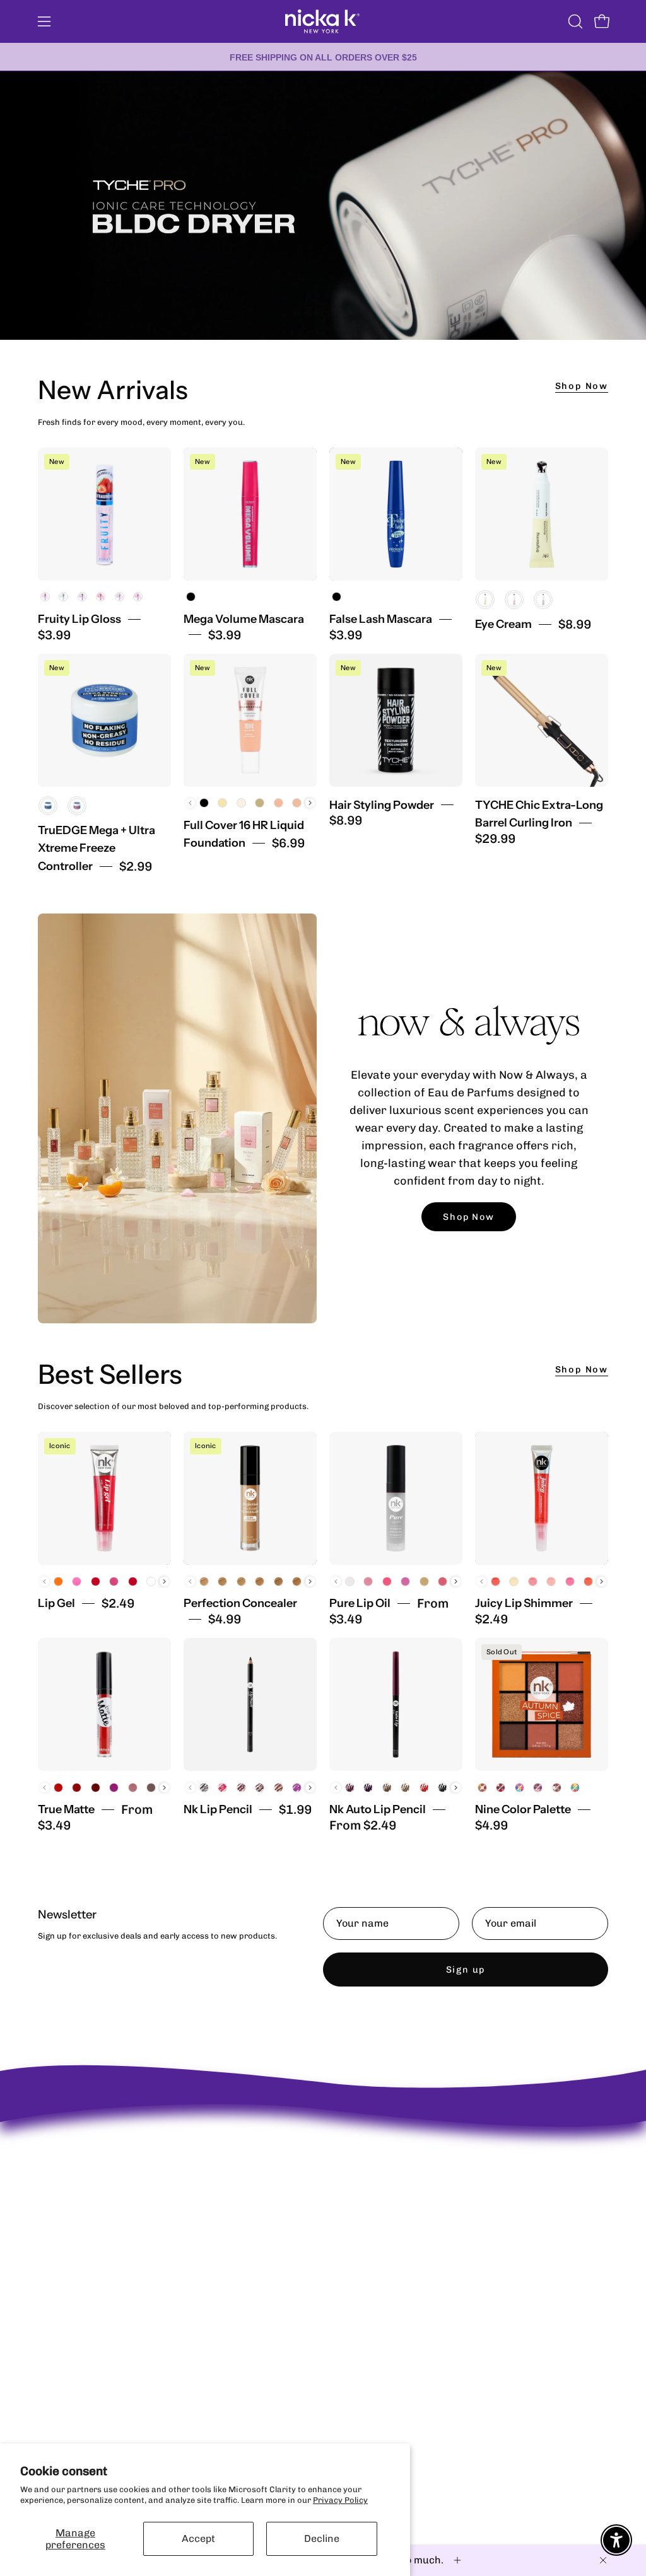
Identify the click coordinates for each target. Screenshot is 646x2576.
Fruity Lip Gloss (79, 619)
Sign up (466, 1970)
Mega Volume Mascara (244, 619)
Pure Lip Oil (360, 1603)
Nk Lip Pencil (218, 1809)
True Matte (66, 1809)
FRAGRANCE (331, 2214)
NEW (315, 2148)
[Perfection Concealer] (250, 1498)
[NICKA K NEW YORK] (323, 21)
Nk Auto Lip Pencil (378, 1809)
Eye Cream (503, 624)
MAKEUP (323, 2180)
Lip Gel (56, 1603)
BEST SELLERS (334, 2164)
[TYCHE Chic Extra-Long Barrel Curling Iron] (542, 720)
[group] (323, 57)
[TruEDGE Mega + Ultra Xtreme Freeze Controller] (104, 720)
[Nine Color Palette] (542, 1704)
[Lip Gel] (104, 1498)
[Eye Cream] (542, 514)
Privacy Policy (340, 2500)
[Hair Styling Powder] (396, 720)
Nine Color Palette (523, 1809)
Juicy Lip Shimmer (524, 1603)
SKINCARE (326, 2197)
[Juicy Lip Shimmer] (542, 1498)
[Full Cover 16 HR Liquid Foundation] (250, 720)
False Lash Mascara (381, 619)
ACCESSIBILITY (217, 2197)
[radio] (45, 597)
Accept (198, 2538)
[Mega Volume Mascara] (250, 514)
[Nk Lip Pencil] (250, 1704)
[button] (574, 21)
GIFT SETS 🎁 (332, 2264)
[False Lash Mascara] (396, 514)
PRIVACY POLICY (220, 2164)
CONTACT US (211, 2180)
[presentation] (310, 803)
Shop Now (582, 386)
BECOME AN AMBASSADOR (91, 2137)
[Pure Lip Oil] (396, 1498)
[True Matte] (104, 1704)
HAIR (316, 2230)
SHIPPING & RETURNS (229, 2148)
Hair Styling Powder (382, 805)
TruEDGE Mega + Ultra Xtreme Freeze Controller (97, 849)
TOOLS (319, 2247)
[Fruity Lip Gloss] (104, 514)
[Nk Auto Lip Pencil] (396, 1704)
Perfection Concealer (240, 1603)
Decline (322, 2538)
